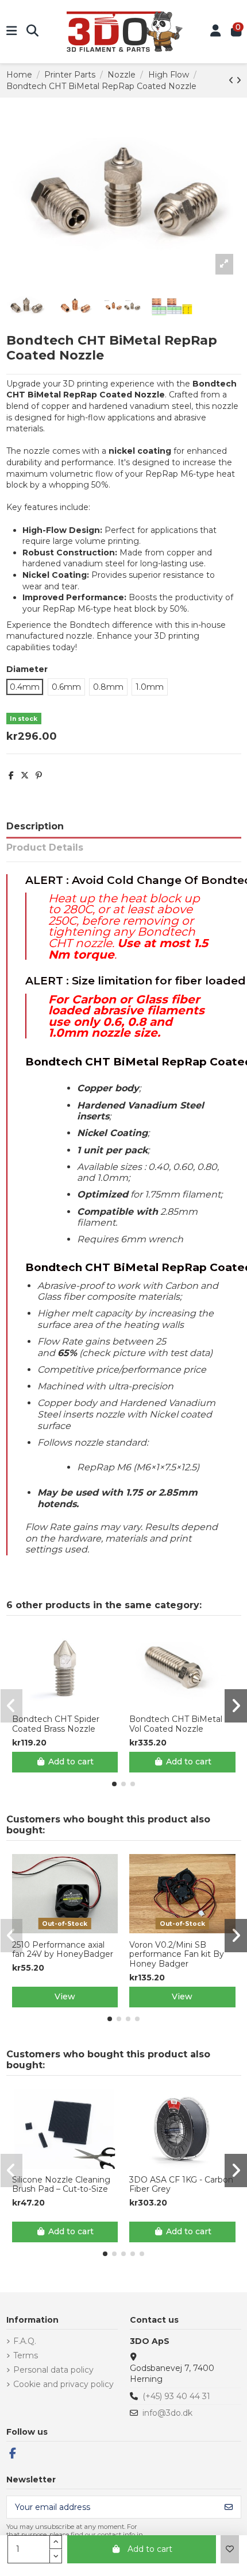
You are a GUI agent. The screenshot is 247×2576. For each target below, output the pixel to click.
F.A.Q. (25, 2341)
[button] (114, 1784)
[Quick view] (73, 1704)
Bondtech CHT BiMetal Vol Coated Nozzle (176, 1724)
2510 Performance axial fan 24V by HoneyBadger (63, 1950)
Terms (26, 2355)
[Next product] (239, 80)
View (65, 1996)
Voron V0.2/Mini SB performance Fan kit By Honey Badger (177, 1955)
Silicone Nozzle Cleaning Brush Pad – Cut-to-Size (61, 2185)
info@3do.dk (167, 2413)
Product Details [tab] (45, 847)
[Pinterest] (39, 775)
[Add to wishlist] (230, 2549)
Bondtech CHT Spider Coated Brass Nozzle (56, 1724)
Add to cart (150, 2549)
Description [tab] (35, 826)
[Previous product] (232, 80)
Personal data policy (53, 2370)
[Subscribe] (229, 2507)
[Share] (11, 775)
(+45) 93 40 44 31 (176, 2396)
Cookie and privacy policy (63, 2384)
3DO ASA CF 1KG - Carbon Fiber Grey (181, 2185)
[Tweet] (25, 775)
